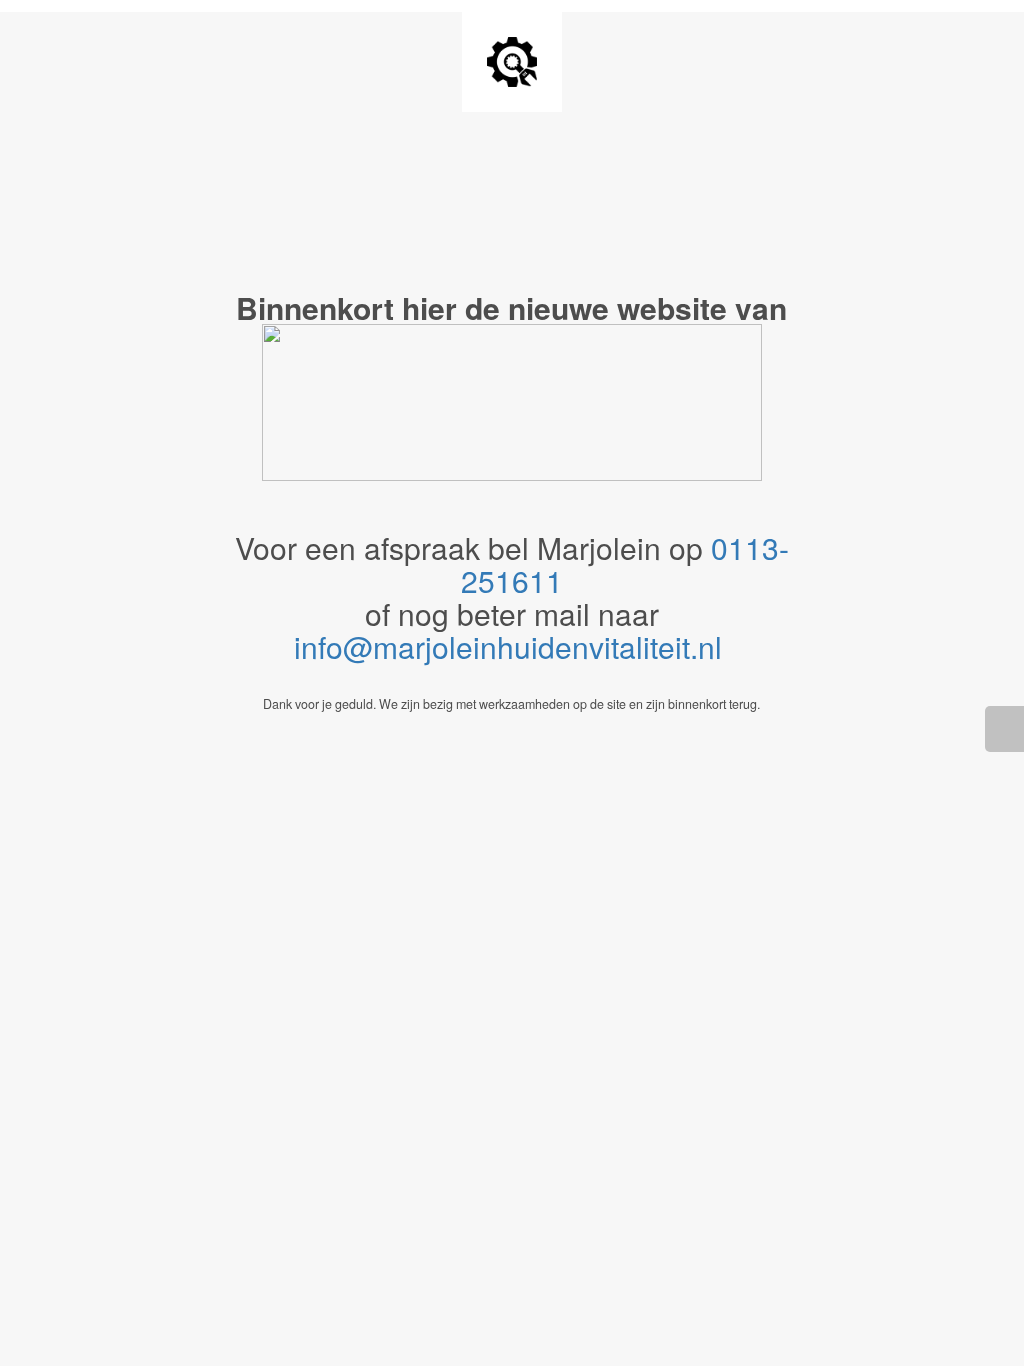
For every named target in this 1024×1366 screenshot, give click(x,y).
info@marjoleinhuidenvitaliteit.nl (512, 646)
